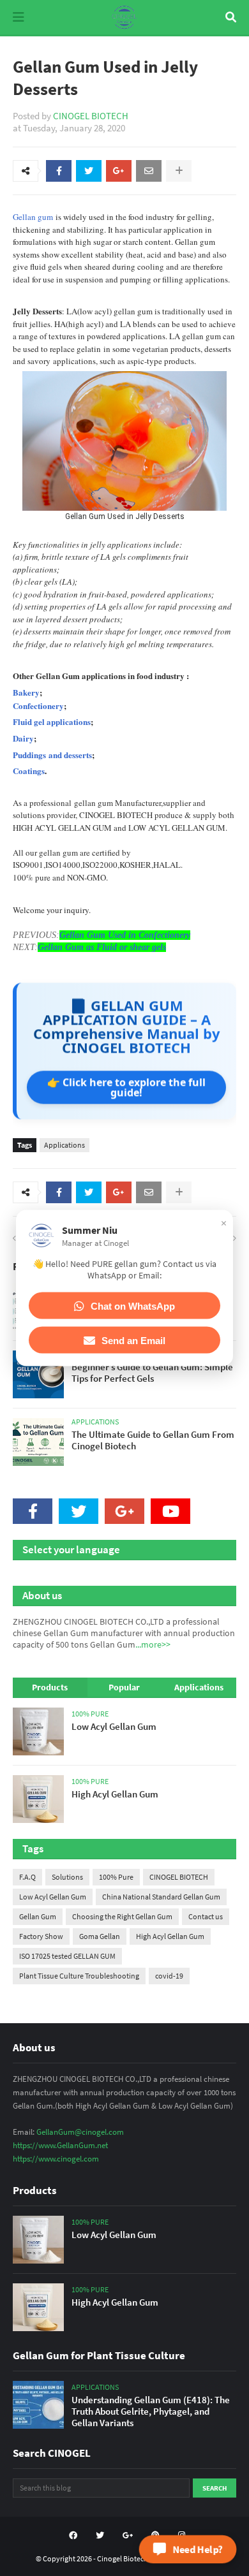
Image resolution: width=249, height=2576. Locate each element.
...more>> (153, 1644)
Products (50, 1687)
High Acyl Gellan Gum (170, 1936)
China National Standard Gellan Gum (161, 1897)
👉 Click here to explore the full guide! (126, 1087)
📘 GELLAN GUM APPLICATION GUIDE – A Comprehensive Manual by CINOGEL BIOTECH (127, 1026)
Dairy (23, 738)
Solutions (67, 1877)
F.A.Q (27, 1877)
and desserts (69, 755)
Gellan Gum (38, 1916)
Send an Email (133, 1340)
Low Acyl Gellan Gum (53, 1897)
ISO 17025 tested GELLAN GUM (67, 1956)
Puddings (29, 755)
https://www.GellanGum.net (60, 2145)
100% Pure (116, 1877)
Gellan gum (33, 217)
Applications (64, 1145)
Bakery (26, 692)
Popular (124, 1687)
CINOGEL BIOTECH (91, 116)
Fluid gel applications (52, 721)
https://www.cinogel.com (56, 2159)
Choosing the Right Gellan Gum (122, 1916)
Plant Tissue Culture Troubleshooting (79, 1976)
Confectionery (38, 706)
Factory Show (41, 1936)
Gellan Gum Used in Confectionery (125, 935)
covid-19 (169, 1976)
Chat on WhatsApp (133, 1306)
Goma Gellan (100, 1936)
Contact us (206, 1916)
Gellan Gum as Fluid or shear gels (102, 947)
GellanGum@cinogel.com (80, 2132)
